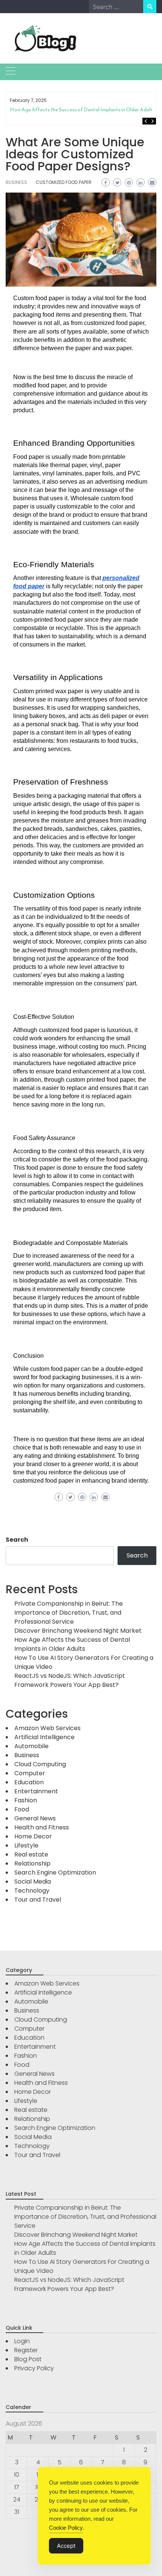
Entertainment (36, 1791)
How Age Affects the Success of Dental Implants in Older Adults (82, 110)
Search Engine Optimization (55, 1872)
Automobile (31, 1746)
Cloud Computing (40, 1764)
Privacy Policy (34, 2368)
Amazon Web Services (47, 1728)
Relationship (32, 1863)
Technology (32, 1891)
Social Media (33, 1882)
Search (17, 1540)
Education (29, 1782)
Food (22, 1809)
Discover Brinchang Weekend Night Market (78, 1631)
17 (17, 2487)
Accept (66, 2546)
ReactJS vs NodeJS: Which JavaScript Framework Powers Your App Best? (70, 1680)
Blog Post (28, 2359)
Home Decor (33, 1836)
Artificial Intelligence (44, 1737)
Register (26, 2350)
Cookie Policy (66, 2528)
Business (16, 182)
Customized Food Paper (64, 182)
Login (22, 2341)
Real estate (31, 1854)
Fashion (26, 1800)
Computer (30, 1773)
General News (35, 1818)
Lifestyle (26, 1845)
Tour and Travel (38, 1900)
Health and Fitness (42, 1827)
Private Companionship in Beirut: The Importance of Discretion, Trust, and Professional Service (69, 1613)
